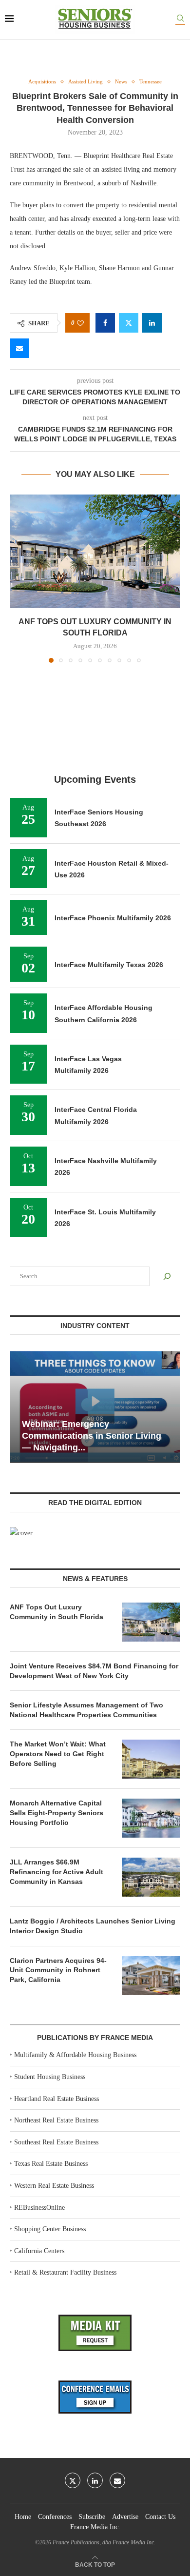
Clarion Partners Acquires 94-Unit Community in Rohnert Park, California (58, 1970)
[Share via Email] (19, 348)
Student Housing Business (50, 2077)
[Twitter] (73, 2480)
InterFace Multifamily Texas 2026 (109, 965)
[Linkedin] (95, 2480)
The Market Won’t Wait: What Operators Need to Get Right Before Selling (58, 1754)
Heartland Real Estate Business (57, 2099)
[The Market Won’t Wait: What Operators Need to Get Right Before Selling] (151, 1759)
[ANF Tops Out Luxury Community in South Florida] (95, 551)
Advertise (125, 2517)
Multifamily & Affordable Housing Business (75, 2055)
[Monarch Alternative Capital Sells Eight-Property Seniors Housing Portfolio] (151, 1818)
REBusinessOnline (39, 2208)
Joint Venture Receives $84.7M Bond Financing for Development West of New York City (94, 1671)
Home (23, 2517)
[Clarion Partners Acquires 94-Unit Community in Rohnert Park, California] (151, 1976)
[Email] (117, 2480)
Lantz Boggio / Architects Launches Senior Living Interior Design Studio (93, 1926)
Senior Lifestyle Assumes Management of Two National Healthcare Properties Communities (86, 1710)
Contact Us (160, 2517)
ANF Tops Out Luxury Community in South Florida (57, 1612)
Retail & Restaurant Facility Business (65, 2272)
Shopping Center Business (50, 2229)
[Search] (180, 20)
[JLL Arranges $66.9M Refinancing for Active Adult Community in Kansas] (151, 1877)
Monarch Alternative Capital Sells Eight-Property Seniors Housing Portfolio (57, 1813)
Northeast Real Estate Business (56, 2120)
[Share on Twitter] (129, 323)
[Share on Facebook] (105, 323)
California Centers (39, 2251)
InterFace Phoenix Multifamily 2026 (113, 918)
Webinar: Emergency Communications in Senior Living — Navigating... (92, 1436)
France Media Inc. (95, 2527)
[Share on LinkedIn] (152, 323)
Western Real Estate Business (54, 2186)
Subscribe (92, 2517)
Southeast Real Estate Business (56, 2142)
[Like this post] (80, 323)
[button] (18, 578)
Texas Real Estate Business (51, 2164)
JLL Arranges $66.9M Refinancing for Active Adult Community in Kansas (57, 1872)
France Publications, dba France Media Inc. (104, 2542)
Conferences (55, 2517)
